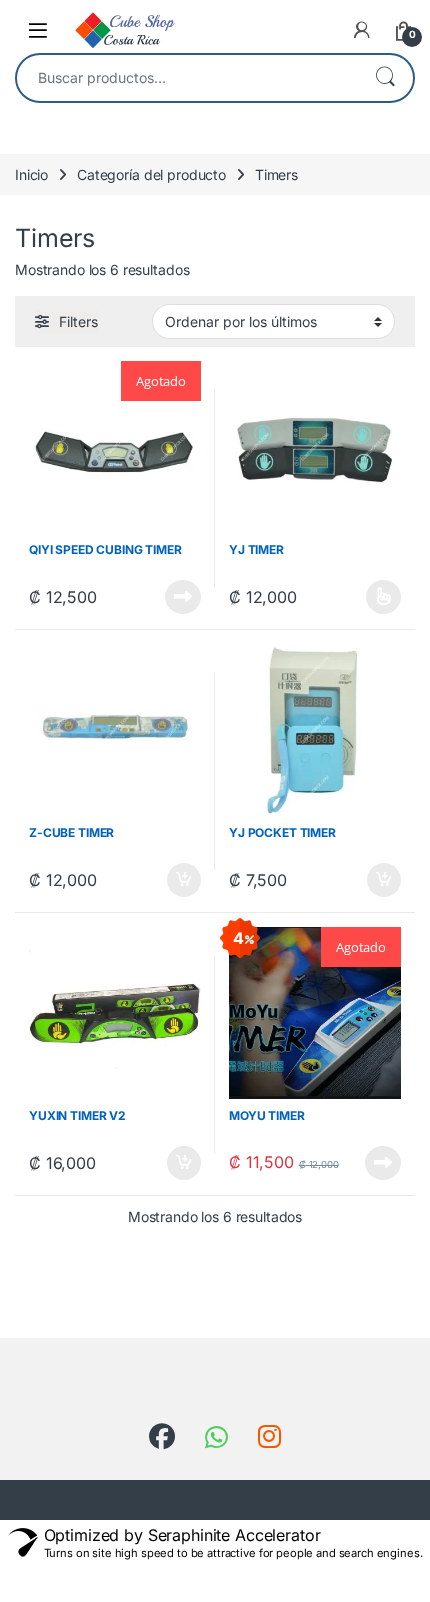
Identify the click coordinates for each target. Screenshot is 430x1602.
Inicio (31, 174)
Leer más (183, 597)
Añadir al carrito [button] (180, 880)
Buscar (385, 78)
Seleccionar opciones (364, 597)
